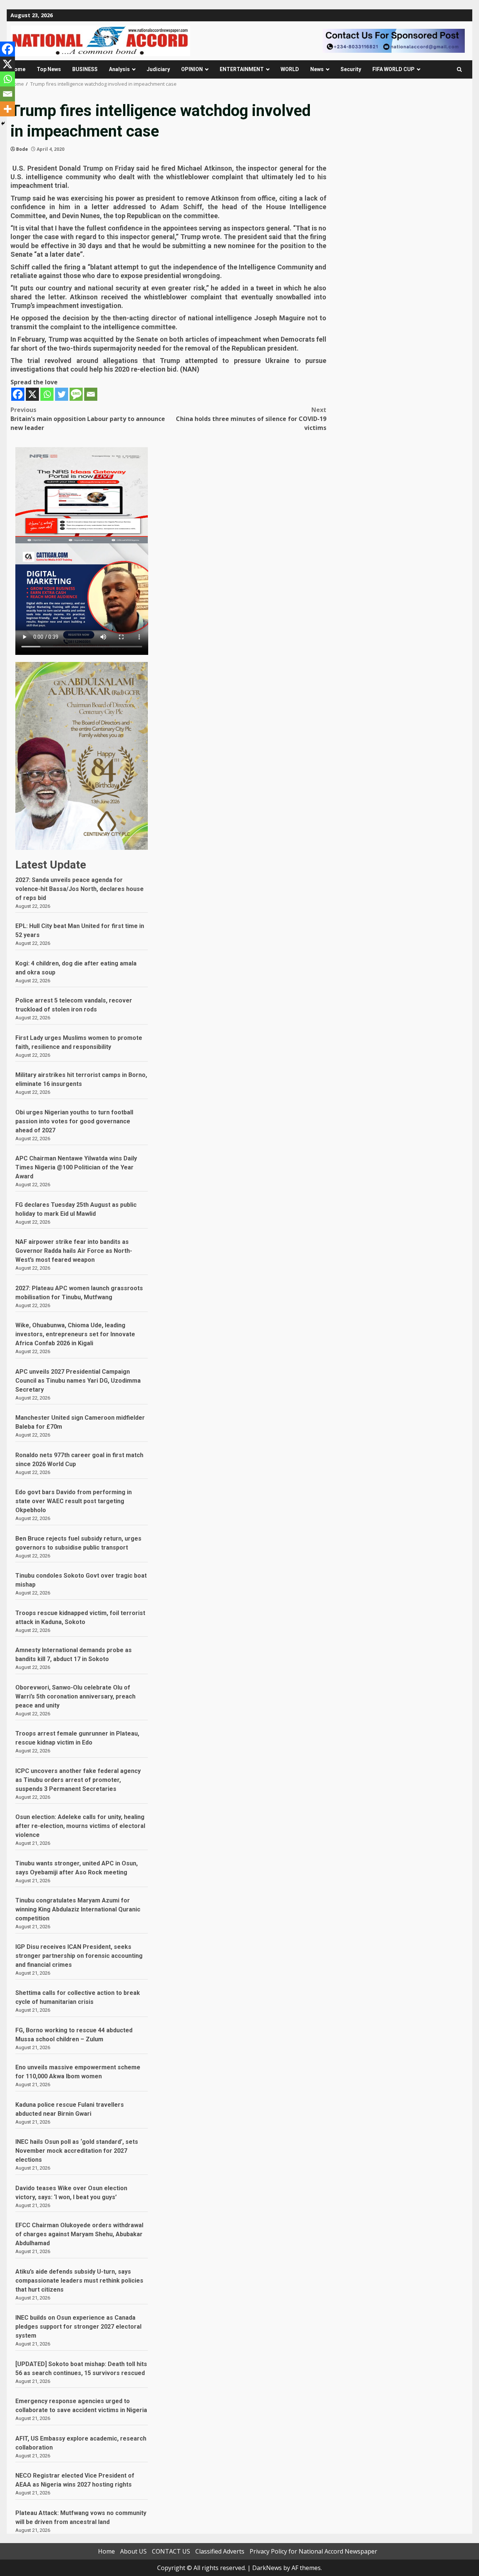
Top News (49, 69)
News (317, 69)
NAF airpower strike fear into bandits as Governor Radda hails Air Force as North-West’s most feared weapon (74, 1251)
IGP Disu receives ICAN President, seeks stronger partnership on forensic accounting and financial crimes (79, 1956)
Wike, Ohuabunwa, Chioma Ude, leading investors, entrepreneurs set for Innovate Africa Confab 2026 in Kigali (75, 1334)
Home (18, 69)
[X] (32, 394)
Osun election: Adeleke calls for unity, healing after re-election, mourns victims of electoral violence (80, 1826)
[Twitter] (62, 394)
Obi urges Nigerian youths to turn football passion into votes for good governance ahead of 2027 (74, 1121)
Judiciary (158, 69)
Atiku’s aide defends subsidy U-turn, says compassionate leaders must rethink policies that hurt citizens (79, 2281)
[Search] (459, 69)
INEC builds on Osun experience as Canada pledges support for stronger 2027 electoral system (78, 2327)
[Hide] (3, 123)
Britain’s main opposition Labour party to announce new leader (88, 419)
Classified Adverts (220, 2551)
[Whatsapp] (47, 394)
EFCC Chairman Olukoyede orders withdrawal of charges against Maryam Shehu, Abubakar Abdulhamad (79, 2234)
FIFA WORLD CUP (393, 69)
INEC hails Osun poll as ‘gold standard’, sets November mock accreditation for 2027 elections (77, 2151)
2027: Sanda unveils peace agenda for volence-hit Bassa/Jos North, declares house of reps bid (80, 889)
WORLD (290, 69)
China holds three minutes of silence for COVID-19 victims (251, 419)
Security (351, 69)
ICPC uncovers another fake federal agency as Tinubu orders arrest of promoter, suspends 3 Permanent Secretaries (78, 1780)
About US (133, 2551)
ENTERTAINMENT (242, 69)
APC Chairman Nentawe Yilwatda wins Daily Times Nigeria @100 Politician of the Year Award (76, 1167)
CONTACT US (171, 2551)
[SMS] (76, 394)
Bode (22, 149)
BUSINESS (85, 69)
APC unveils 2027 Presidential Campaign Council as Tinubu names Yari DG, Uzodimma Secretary (78, 1381)
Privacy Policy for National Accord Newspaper (313, 2551)
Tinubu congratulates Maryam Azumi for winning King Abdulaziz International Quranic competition (78, 1909)
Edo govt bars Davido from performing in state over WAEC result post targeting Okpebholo (74, 1501)
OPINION (192, 69)
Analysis (119, 69)
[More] (7, 109)
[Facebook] (18, 394)
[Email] (91, 394)
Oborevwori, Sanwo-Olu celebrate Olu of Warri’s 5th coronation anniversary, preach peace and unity (75, 1696)
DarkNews (267, 2568)
